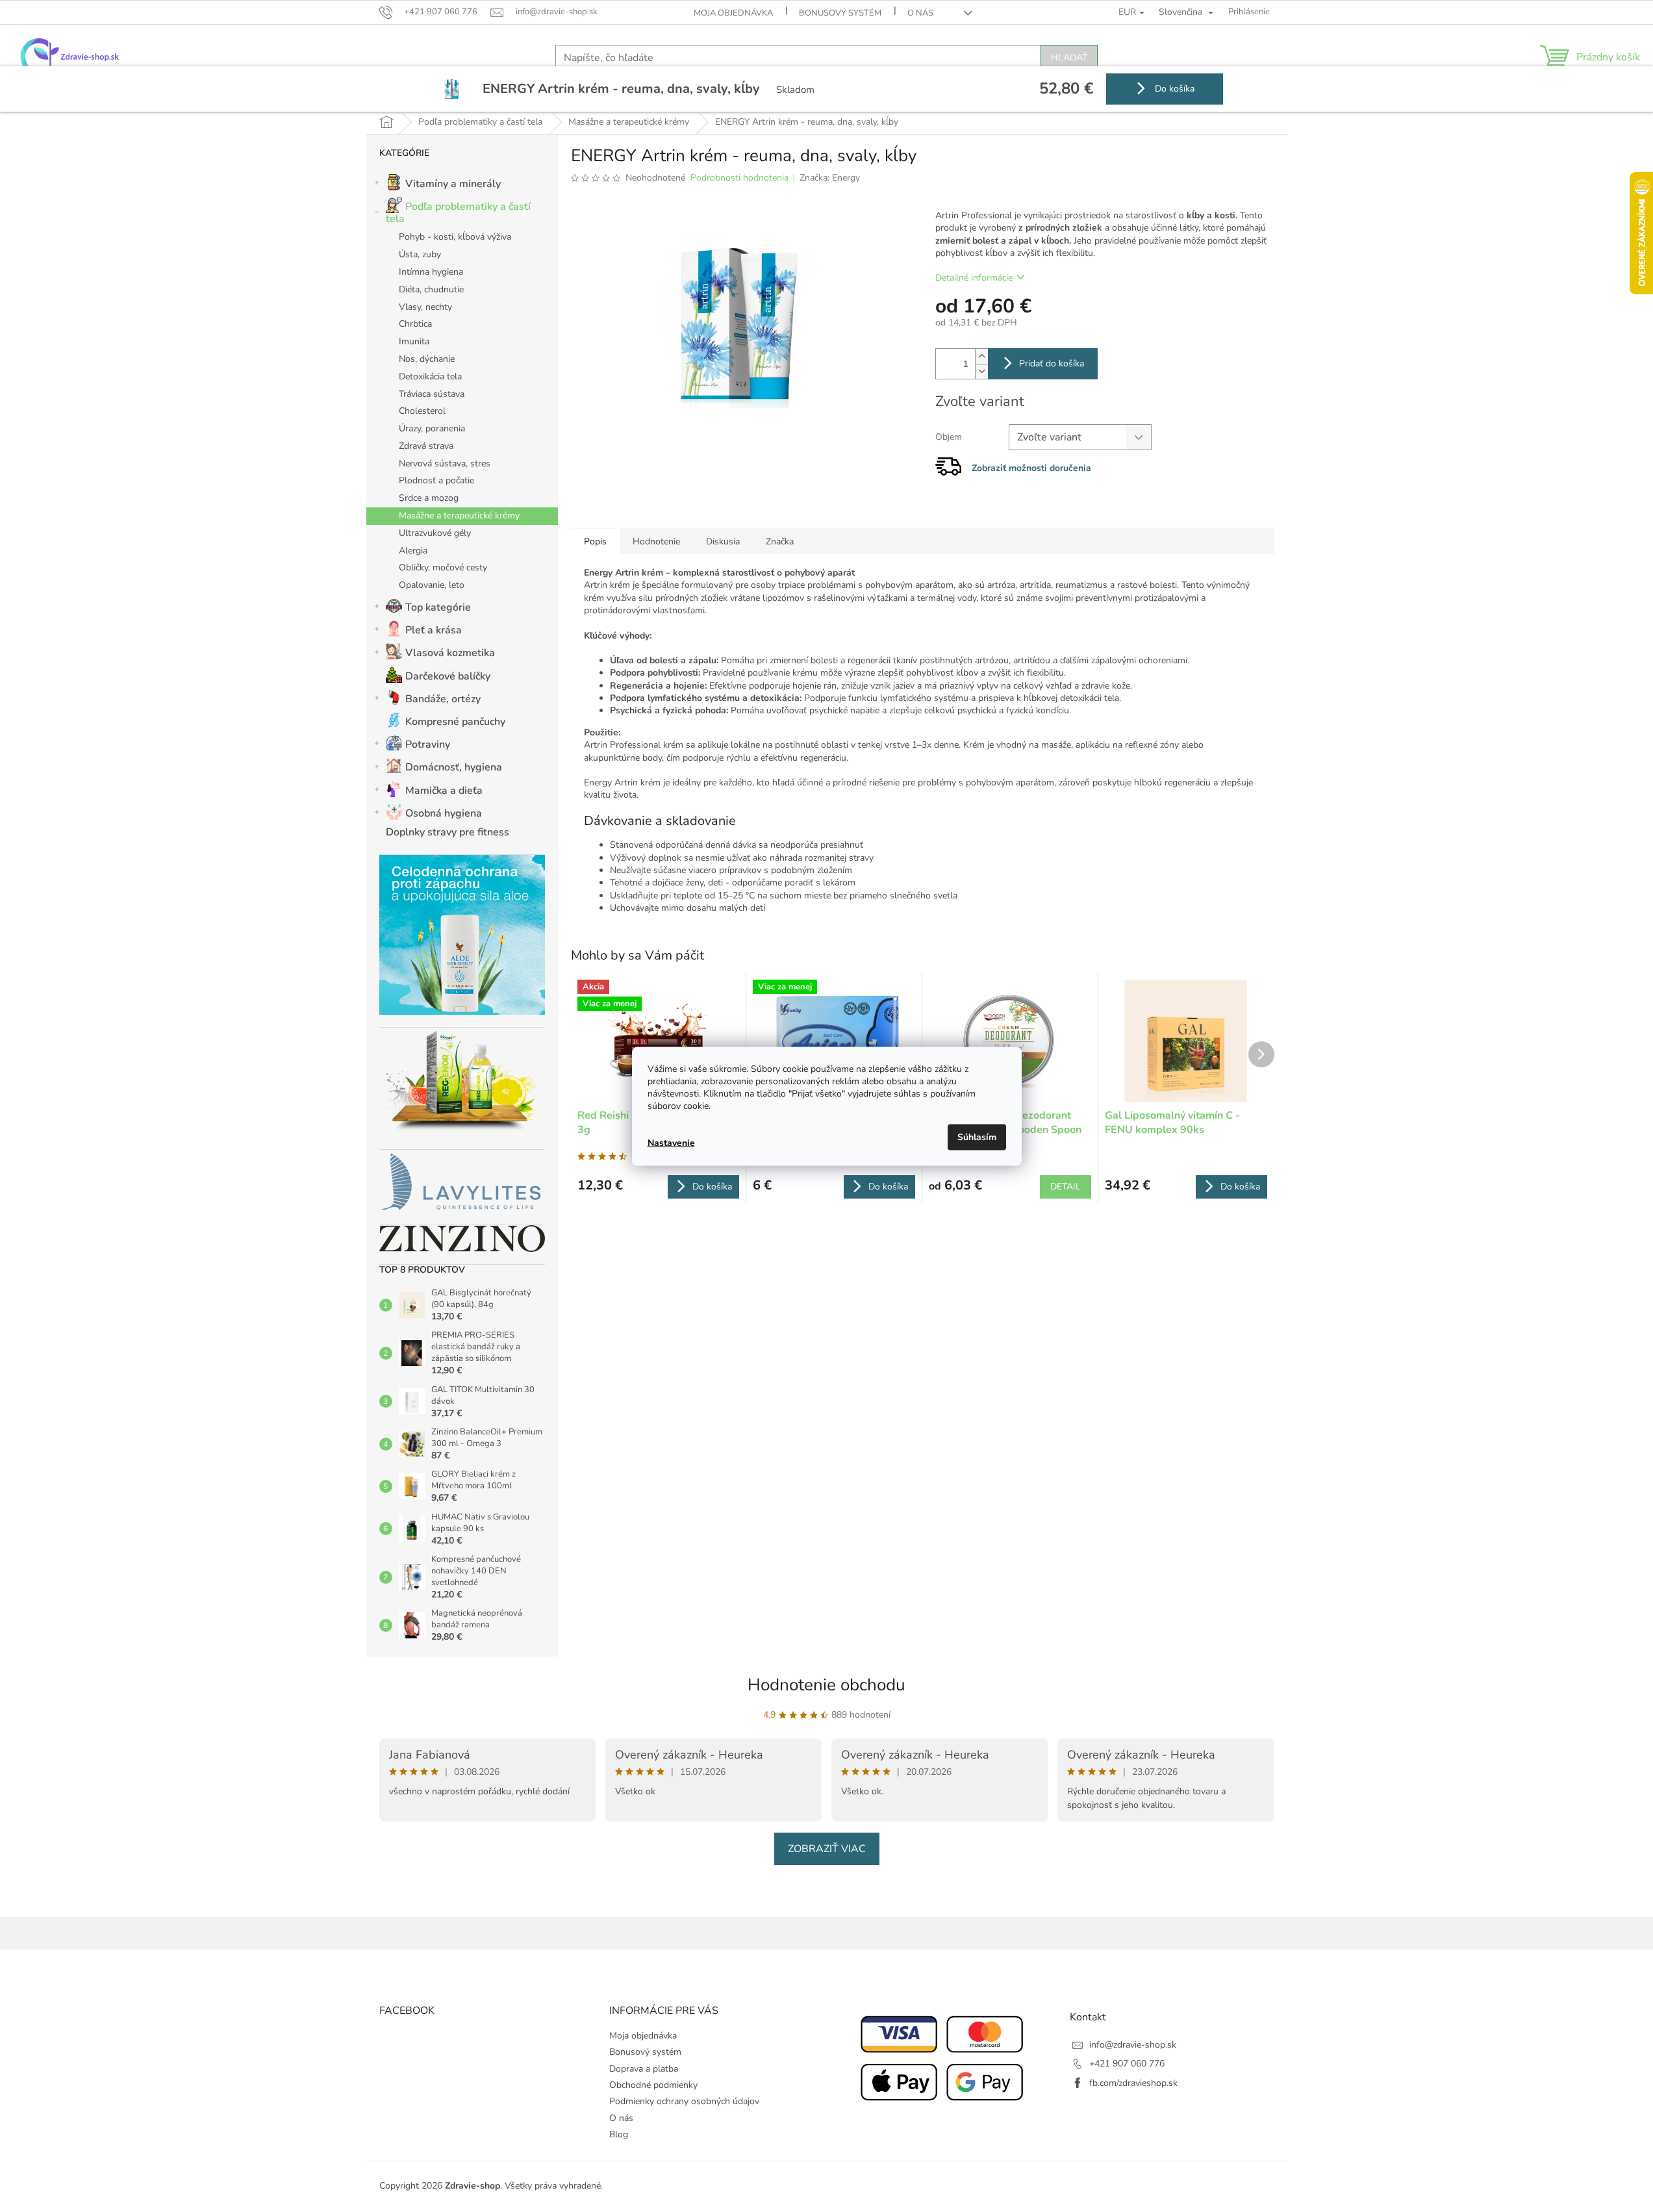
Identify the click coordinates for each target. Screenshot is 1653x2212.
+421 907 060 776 (1127, 2064)
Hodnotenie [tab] (656, 541)
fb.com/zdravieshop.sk (1133, 2083)
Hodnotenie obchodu (826, 1685)
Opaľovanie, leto (432, 585)
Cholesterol (422, 411)
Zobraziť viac (827, 1849)
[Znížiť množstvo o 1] (981, 371)
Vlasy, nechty (425, 307)
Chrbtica (415, 324)
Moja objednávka (733, 13)
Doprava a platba (644, 2069)
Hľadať (1069, 57)
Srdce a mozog (429, 498)
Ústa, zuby (420, 254)
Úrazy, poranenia (432, 428)
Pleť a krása (434, 630)
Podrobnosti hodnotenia (739, 178)
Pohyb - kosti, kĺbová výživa (455, 237)
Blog (619, 2134)
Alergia (413, 551)
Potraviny (428, 744)
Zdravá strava (426, 446)
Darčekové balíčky (448, 676)
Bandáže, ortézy (443, 699)
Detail (1066, 1187)
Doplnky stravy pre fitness (448, 832)
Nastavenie (671, 1143)
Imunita (414, 341)
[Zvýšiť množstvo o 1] (981, 356)
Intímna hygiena (431, 272)
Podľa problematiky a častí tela (458, 213)
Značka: (830, 178)
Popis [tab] (595, 541)
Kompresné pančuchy (455, 722)
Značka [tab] (780, 541)
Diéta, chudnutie (431, 289)
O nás (920, 13)
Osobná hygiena (444, 813)
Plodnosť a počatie (436, 480)
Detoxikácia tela (430, 376)
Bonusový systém (840, 13)
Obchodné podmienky (653, 2085)
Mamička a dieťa (444, 791)
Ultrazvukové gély (435, 533)
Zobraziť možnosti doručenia (1031, 468)
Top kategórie (438, 607)
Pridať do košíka (1052, 363)
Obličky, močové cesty (443, 567)
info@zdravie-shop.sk (1133, 2045)
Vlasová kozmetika (450, 653)
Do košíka (1173, 89)
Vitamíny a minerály (453, 184)
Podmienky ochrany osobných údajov (684, 2101)
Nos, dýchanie (427, 359)
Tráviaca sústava (432, 394)
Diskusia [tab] (723, 541)
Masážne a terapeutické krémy (459, 515)
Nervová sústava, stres (445, 464)
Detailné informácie (974, 278)
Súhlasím (977, 1137)
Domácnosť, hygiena (454, 767)
